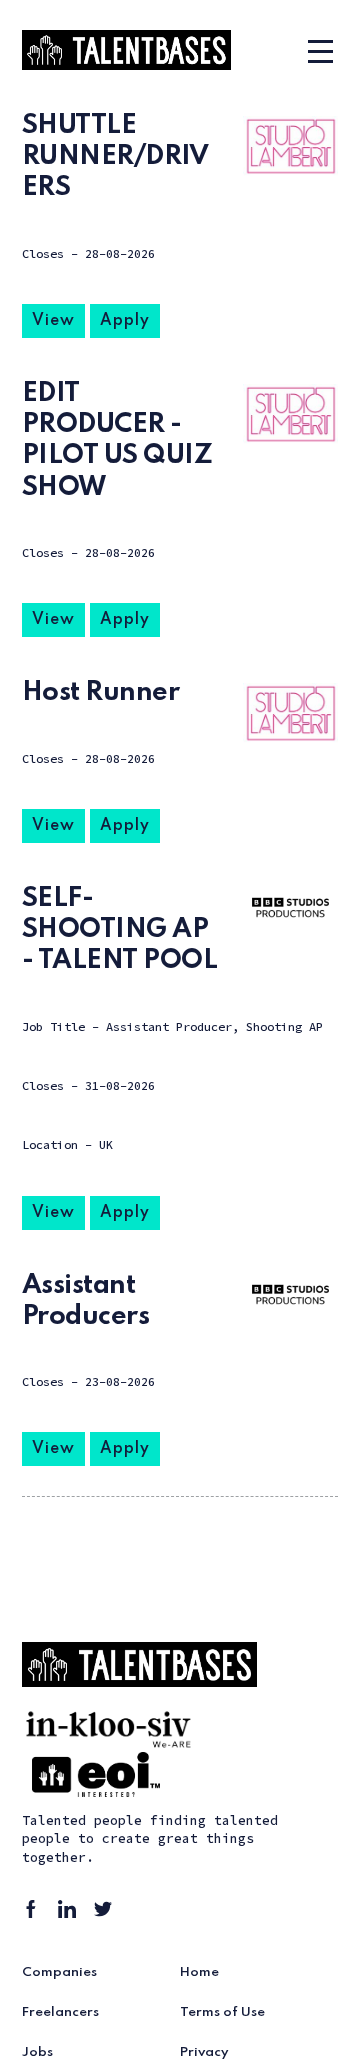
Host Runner (101, 692)
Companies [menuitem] (59, 1972)
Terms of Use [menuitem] (222, 2012)
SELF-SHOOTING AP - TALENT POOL (120, 929)
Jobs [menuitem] (37, 2052)
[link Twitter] (106, 1912)
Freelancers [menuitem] (60, 2012)
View (53, 321)
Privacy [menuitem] (204, 2052)
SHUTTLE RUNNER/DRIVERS (115, 156)
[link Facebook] (34, 1912)
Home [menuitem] (199, 1972)
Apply (125, 321)
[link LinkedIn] (70, 1912)
